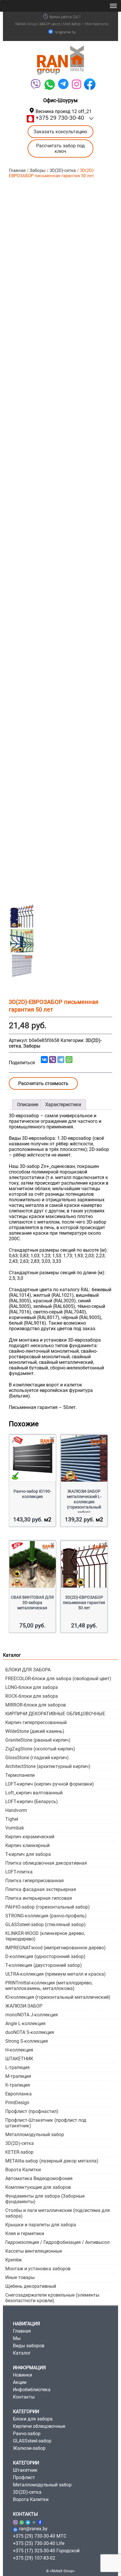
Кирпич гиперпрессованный (36, 1722)
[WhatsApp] (49, 84)
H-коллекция (19, 2050)
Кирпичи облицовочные (39, 2426)
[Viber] (35, 84)
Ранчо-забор (27, 2434)
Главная (17, 170)
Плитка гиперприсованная (35, 1881)
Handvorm (16, 1810)
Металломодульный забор (35, 2135)
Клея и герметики (25, 2233)
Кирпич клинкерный (27, 1845)
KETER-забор (19, 2152)
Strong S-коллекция (27, 2041)
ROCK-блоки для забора (32, 1696)
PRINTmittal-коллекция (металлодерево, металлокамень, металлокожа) (49, 1986)
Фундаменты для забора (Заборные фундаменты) (45, 2199)
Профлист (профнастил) (32, 2111)
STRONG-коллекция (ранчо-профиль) (46, 1916)
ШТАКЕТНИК (19, 2059)
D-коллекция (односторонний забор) (45, 1956)
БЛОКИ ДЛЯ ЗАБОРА (28, 1670)
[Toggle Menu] (113, 6)
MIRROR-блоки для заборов (36, 1705)
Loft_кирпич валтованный (34, 1793)
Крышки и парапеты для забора (41, 2225)
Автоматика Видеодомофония (39, 2178)
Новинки (22, 2375)
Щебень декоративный (31, 2286)
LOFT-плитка (19, 1872)
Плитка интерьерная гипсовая (39, 1898)
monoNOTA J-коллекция (32, 2015)
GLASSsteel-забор (32, 2441)
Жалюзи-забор (29, 2448)
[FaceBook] (90, 84)
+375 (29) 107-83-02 (34, 2558)
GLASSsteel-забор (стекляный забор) (46, 1925)
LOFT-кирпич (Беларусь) (32, 1802)
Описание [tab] (28, 1105)
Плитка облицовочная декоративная (46, 1863)
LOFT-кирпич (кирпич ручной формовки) (50, 1784)
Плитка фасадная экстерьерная (41, 1889)
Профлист (24, 2477)
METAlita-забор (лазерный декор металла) (52, 2161)
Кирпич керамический (30, 1837)
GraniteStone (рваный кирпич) (38, 1740)
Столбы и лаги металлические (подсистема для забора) (58, 2213)
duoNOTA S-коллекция (30, 2032)
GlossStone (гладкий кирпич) (37, 1758)
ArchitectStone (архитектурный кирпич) (48, 1766)
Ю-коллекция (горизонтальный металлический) (58, 1997)
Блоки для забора (33, 2419)
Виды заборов (29, 2346)
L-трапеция (17, 2067)
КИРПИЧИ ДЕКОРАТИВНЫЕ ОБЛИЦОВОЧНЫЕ (55, 1714)
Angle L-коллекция (25, 2024)
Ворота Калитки (23, 2170)
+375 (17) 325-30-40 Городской (46, 2551)
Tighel (12, 1819)
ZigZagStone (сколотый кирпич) (40, 1749)
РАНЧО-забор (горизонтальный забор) (48, 1907)
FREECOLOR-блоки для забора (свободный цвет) (58, 1679)
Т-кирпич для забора (28, 1854)
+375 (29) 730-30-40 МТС (40, 2536)
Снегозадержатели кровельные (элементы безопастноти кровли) (52, 2298)
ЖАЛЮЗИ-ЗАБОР (24, 2006)
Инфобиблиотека (32, 2390)
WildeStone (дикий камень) (35, 1731)
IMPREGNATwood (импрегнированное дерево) (56, 1948)
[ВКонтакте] (44, 1060)
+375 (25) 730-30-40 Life (39, 2543)
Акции (20, 2382)
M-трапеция (18, 2076)
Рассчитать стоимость (43, 1083)
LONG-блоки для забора (32, 1687)
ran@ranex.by (65, 32)
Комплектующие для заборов (38, 2187)
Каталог (22, 2353)
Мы (17, 2338)
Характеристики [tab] (63, 1105)
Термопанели (20, 1775)
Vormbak (15, 1828)
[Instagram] (34, 2521)
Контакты (24, 2397)
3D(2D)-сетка (63, 170)
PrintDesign (17, 2103)
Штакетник (25, 2470)
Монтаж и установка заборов (38, 2269)
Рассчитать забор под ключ (60, 148)
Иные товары (20, 2277)
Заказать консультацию (60, 132)
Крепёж (14, 2260)
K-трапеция (18, 2085)
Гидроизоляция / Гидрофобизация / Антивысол (57, 2242)
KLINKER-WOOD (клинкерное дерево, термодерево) (45, 1936)
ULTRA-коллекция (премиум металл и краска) (56, 1974)
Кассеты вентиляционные (34, 2251)
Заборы (38, 170)
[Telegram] (63, 84)
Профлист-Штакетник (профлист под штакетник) (46, 2123)
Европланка (19, 2094)
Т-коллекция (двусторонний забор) (44, 1965)
